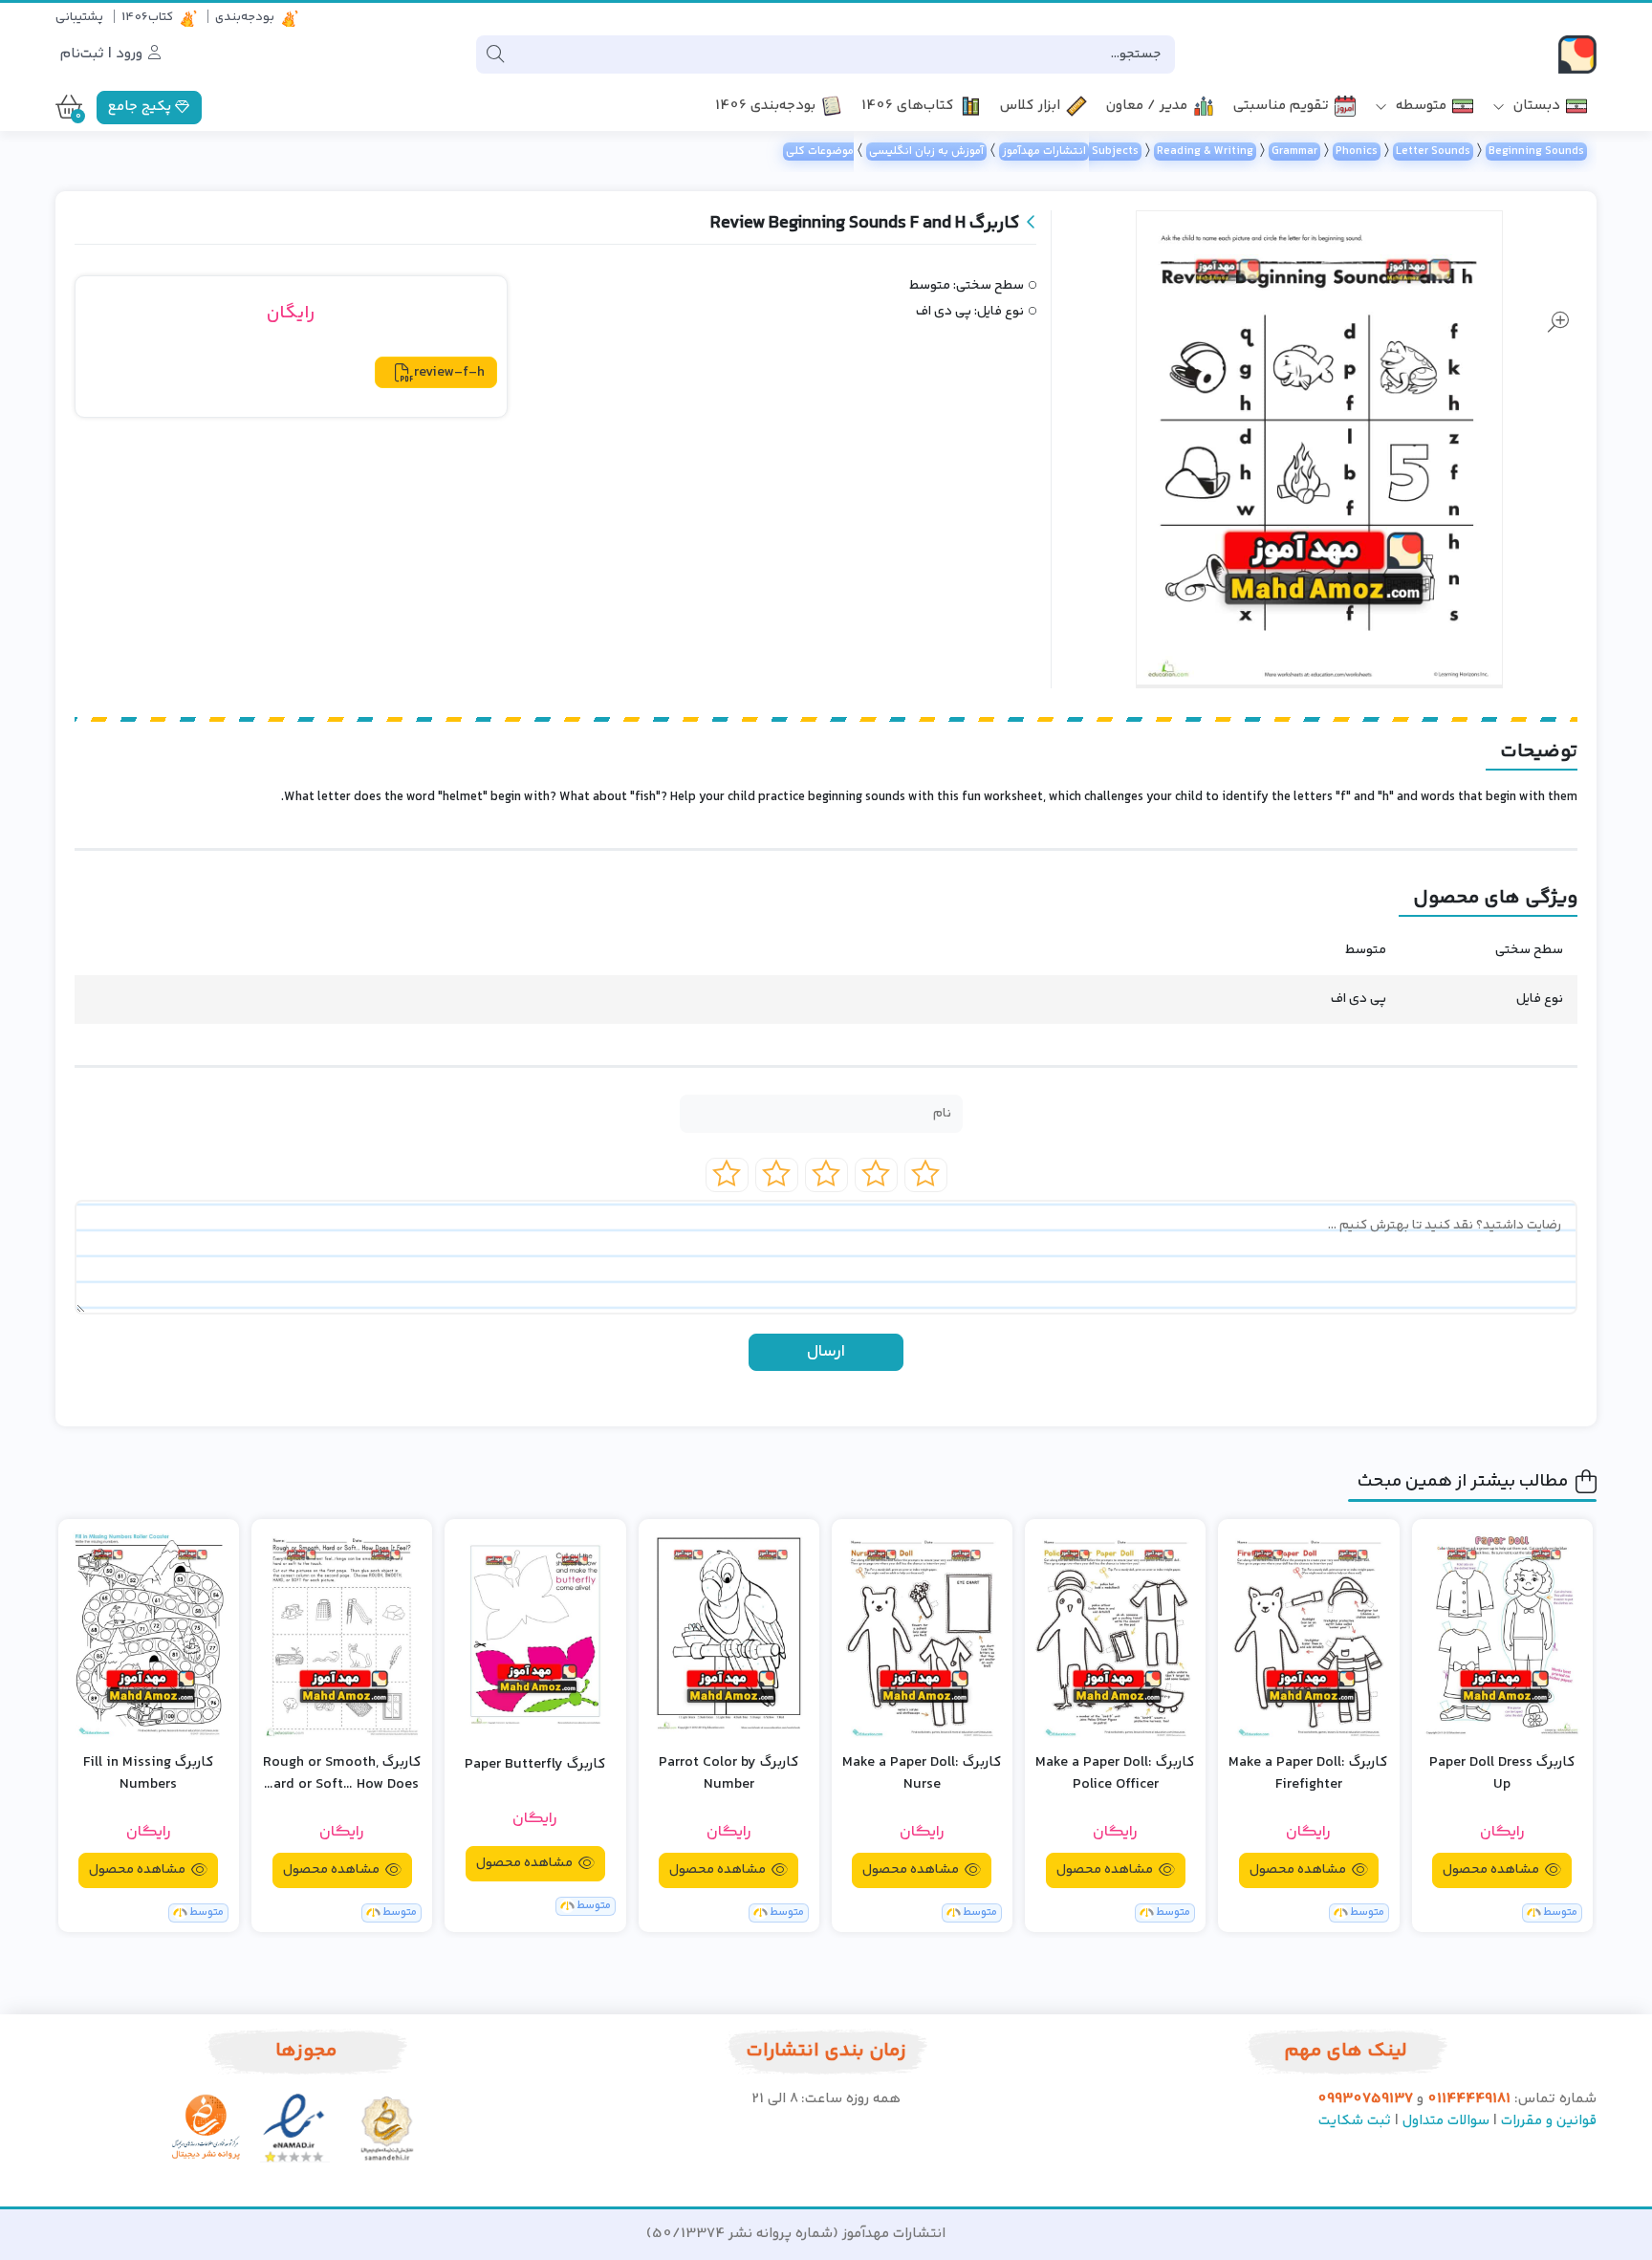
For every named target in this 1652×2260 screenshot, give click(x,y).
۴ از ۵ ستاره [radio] (777, 1175)
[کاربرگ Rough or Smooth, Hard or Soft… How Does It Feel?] (342, 1633)
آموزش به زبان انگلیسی (926, 152)
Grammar (1294, 152)
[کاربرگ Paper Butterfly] (535, 1631)
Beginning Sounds (1536, 152)
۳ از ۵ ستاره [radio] (826, 1175)
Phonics (1357, 152)
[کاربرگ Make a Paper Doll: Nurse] (922, 1633)
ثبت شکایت (1355, 2121)
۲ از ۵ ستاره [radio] (876, 1175)
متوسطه (1419, 107)
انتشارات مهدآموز (1044, 152)
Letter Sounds (1433, 152)
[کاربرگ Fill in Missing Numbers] (149, 1633)
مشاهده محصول (1492, 1870)
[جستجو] (495, 54)
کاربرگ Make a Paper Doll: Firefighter (1308, 1774)
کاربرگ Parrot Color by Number (729, 1774)
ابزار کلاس (1030, 107)
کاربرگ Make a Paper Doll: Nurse (922, 1774)
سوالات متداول (1446, 2121)
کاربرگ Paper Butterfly (535, 1765)
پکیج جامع (141, 107)
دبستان (1535, 107)
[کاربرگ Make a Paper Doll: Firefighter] (1308, 1633)
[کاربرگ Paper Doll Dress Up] (1502, 1633)
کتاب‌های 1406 (908, 107)
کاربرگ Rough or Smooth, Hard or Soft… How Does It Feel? (342, 1774)
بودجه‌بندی (245, 17)
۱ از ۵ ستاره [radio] (926, 1175)
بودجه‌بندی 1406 (765, 107)
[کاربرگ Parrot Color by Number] (729, 1633)
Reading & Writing (1205, 152)
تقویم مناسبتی (1281, 107)
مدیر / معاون (1147, 107)
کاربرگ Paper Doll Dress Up (1502, 1774)
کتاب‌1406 (147, 17)
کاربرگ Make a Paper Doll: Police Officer (1115, 1774)
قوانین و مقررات (1549, 2121)
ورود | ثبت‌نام (103, 54)
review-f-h (449, 372)
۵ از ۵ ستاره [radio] (727, 1175)
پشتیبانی (79, 17)
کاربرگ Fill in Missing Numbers (149, 1774)
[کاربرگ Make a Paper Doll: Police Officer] (1115, 1633)
